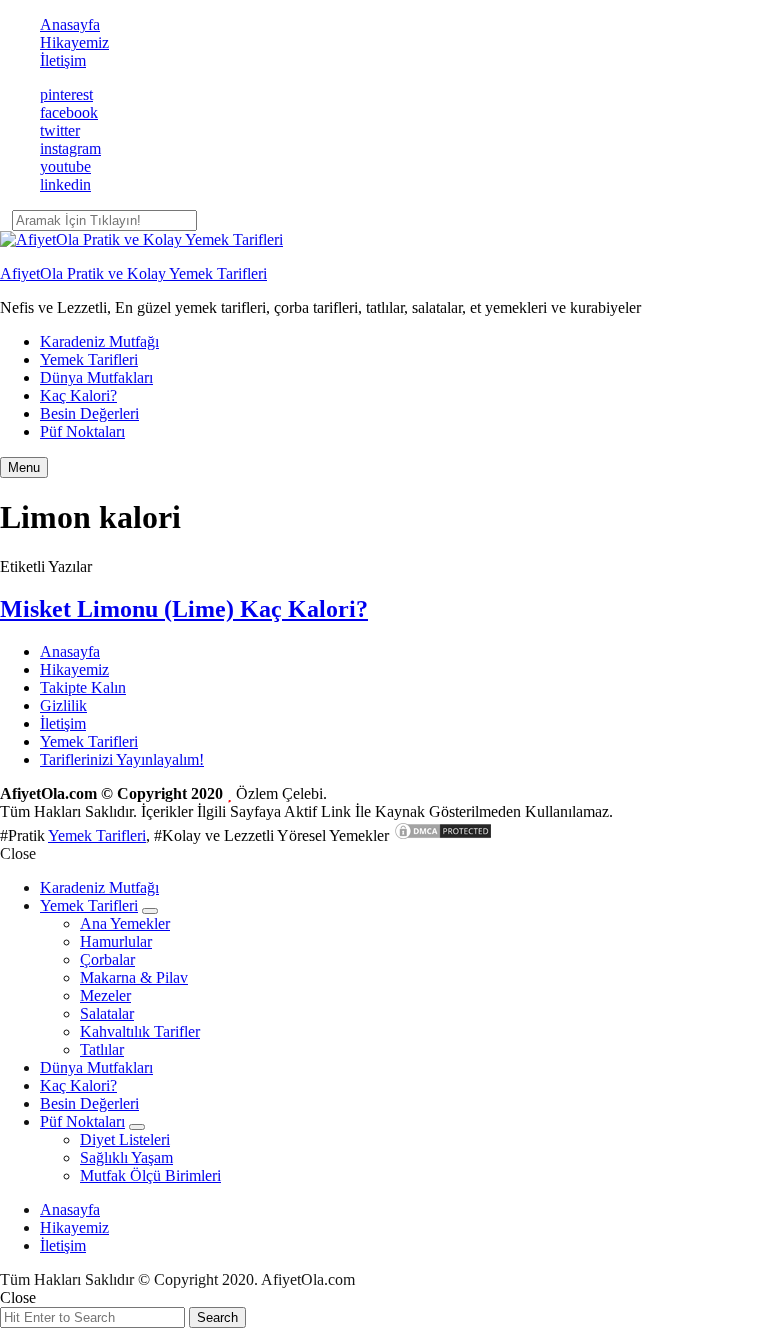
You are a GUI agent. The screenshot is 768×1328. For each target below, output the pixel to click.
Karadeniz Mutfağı (99, 341)
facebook (69, 112)
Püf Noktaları (82, 431)
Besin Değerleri (89, 413)
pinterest (66, 94)
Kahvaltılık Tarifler (140, 1031)
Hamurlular (116, 941)
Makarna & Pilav (134, 977)
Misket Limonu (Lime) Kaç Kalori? (184, 609)
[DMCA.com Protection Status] (443, 835)
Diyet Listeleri (125, 1139)
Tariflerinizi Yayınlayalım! (122, 759)
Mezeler (105, 995)
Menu (24, 467)
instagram (70, 148)
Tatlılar (102, 1049)
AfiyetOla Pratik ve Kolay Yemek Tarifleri (133, 273)
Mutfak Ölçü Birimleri (150, 1175)
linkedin (65, 184)
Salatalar (107, 1013)
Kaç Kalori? (78, 395)
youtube (65, 166)
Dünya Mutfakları (96, 377)
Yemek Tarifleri (89, 359)
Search (217, 1317)
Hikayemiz (74, 42)
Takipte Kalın (83, 687)
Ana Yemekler (125, 923)
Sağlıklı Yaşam (126, 1157)
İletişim (63, 60)
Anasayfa (70, 24)
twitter (60, 130)
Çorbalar (107, 959)
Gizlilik (63, 705)
